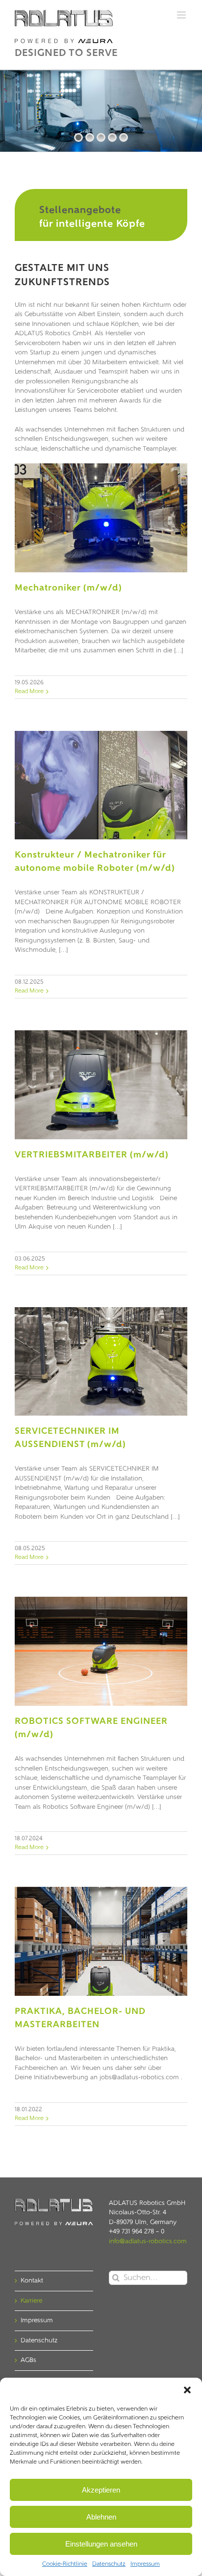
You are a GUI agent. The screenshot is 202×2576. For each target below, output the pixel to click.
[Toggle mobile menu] (182, 15)
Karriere (31, 2301)
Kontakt (32, 2281)
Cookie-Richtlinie (65, 2564)
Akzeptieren (101, 2490)
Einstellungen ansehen (101, 2544)
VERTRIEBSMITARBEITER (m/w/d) (92, 1155)
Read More (29, 692)
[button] (187, 2390)
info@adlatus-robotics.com (148, 2241)
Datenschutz (109, 2564)
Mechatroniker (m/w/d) (68, 589)
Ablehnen (101, 2517)
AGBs (28, 2360)
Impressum (145, 2564)
